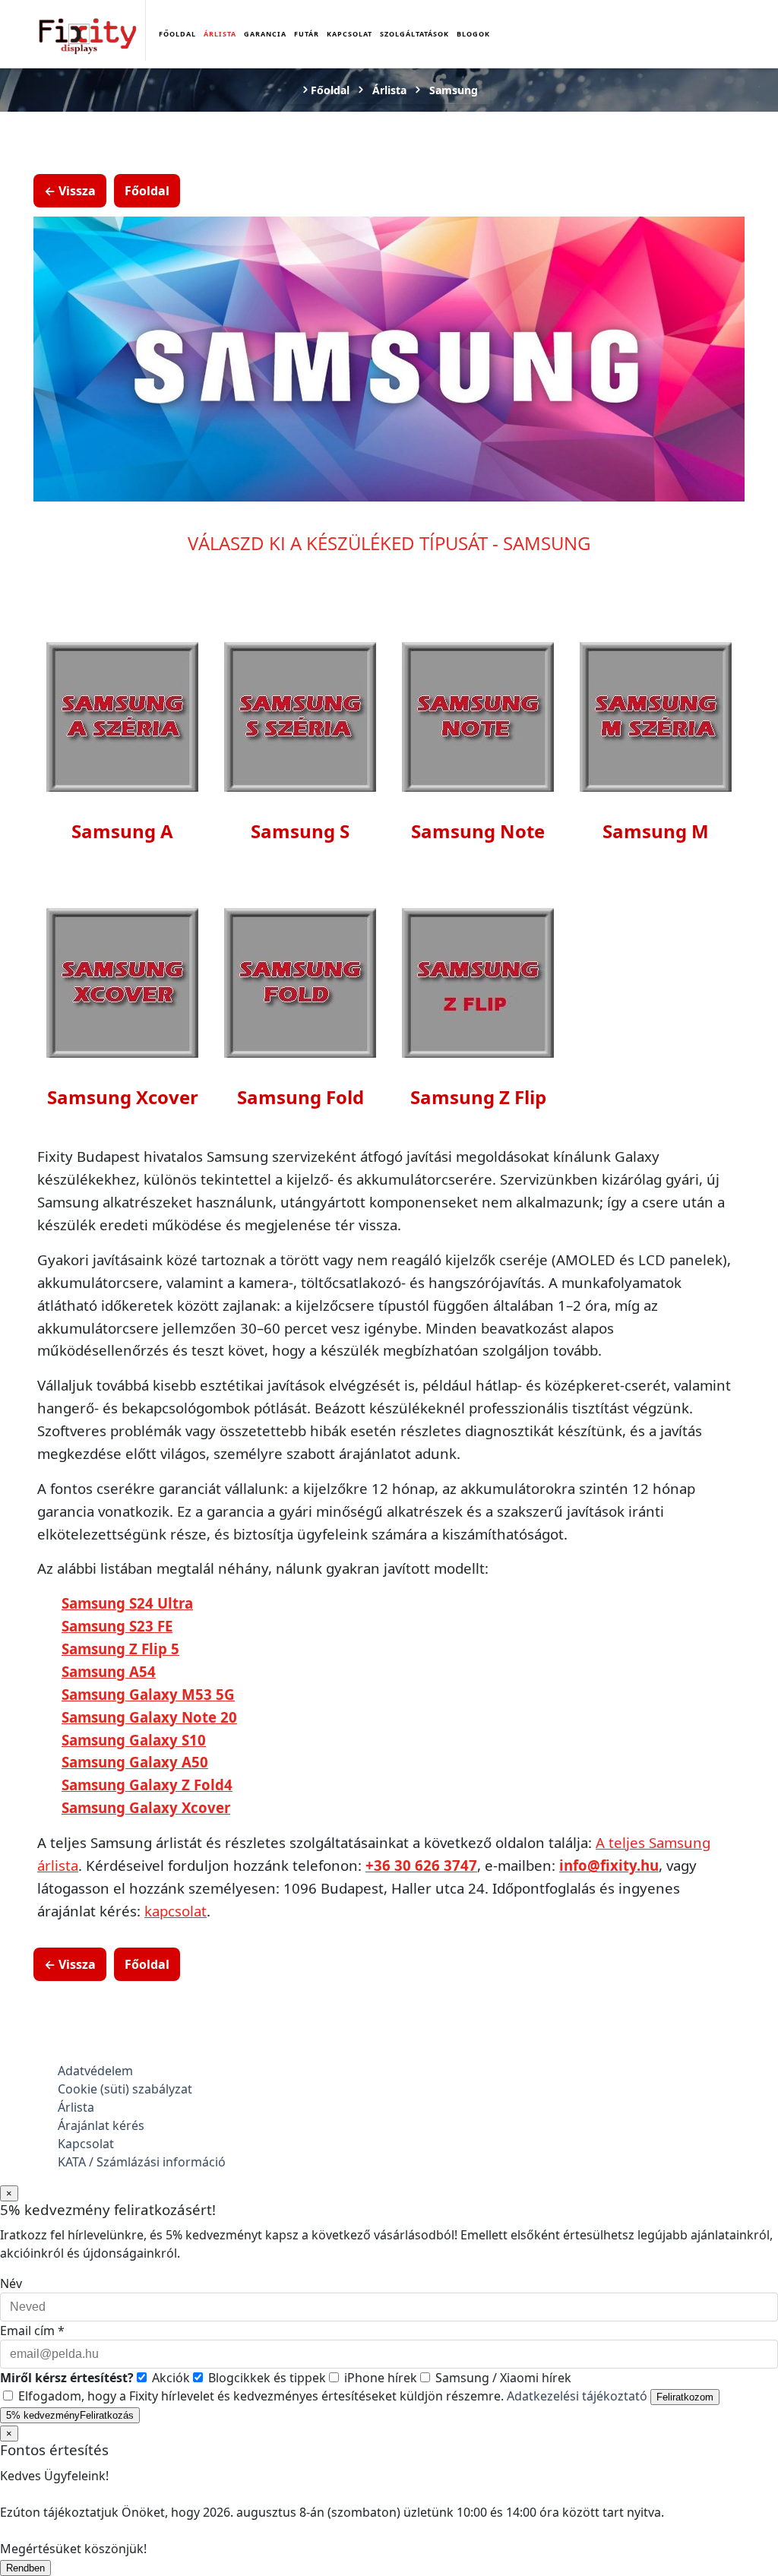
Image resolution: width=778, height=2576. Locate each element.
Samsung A (122, 831)
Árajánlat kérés (101, 2125)
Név (11, 2283)
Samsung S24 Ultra (127, 1603)
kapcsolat (176, 1911)
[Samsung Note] (478, 715)
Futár (307, 34)
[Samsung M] (656, 715)
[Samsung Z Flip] (478, 981)
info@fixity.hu (609, 1865)
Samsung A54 (109, 1671)
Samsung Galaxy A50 (135, 1762)
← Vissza (70, 191)
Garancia (265, 34)
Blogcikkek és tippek (266, 2378)
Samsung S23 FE (117, 1626)
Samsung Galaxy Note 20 (149, 1717)
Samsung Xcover (123, 1097)
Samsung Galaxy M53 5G (148, 1694)
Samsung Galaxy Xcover (146, 1807)
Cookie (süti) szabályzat (125, 2089)
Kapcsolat (349, 34)
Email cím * (32, 2331)
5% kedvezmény (70, 2415)
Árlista (220, 34)
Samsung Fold (300, 1097)
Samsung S (300, 831)
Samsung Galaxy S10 (134, 1740)
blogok (473, 34)
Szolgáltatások (414, 34)
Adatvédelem (95, 2071)
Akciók (169, 2378)
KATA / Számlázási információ (142, 2162)
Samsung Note (478, 831)
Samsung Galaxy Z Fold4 (147, 1785)
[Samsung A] (122, 715)
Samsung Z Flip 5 (120, 1649)
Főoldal (177, 34)
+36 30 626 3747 (421, 1865)
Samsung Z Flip (478, 1097)
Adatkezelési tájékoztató (577, 2396)
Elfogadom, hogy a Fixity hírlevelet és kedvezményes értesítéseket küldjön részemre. (331, 2396)
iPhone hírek (379, 2378)
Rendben (25, 2568)
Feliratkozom (685, 2397)
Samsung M (656, 831)
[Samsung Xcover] (122, 981)
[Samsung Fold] (300, 981)
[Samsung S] (300, 715)
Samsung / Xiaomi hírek (502, 2378)
